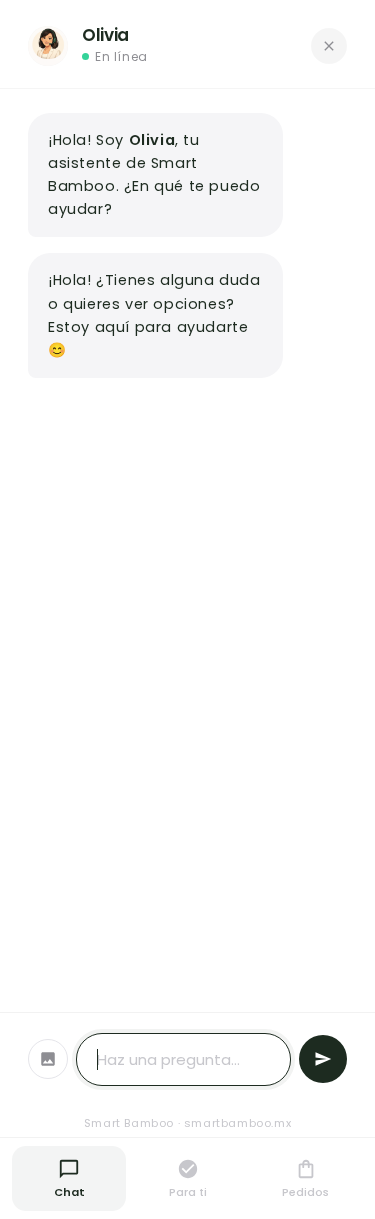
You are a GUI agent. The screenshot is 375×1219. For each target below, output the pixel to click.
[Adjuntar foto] (48, 1059)
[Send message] (323, 1059)
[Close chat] (329, 46)
